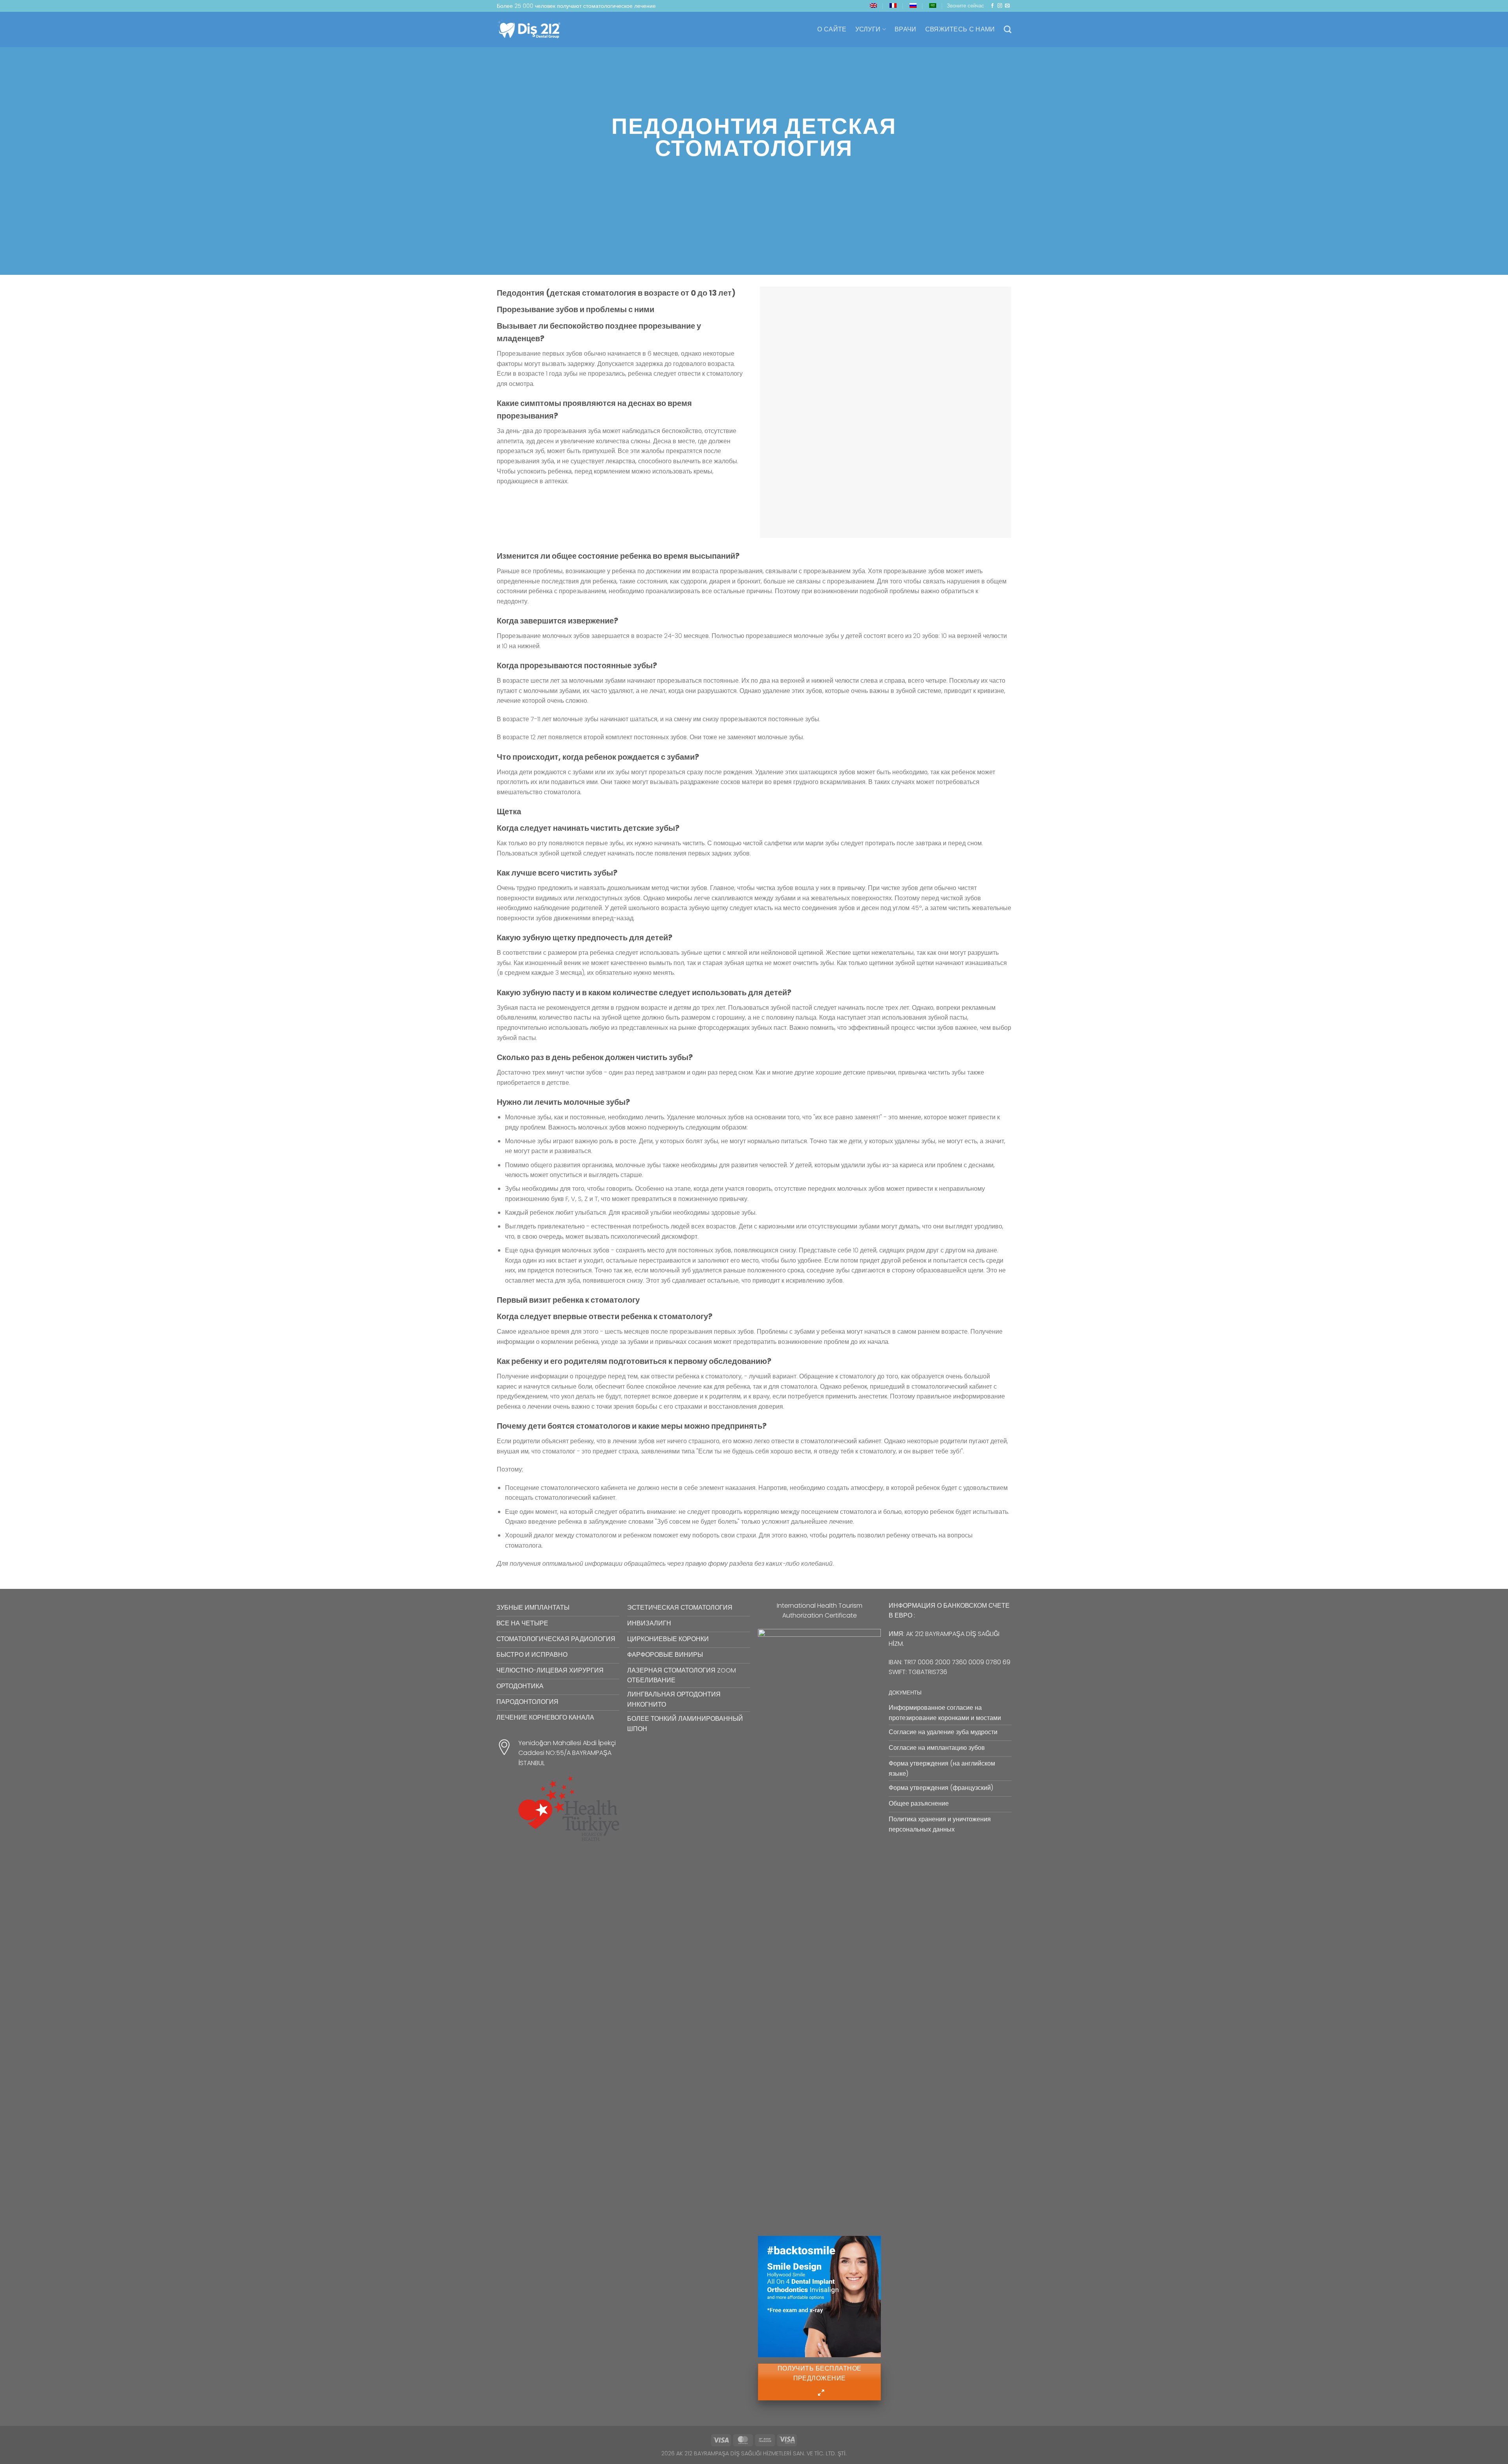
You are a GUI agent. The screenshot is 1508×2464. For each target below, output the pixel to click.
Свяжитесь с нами (960, 29)
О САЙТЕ (832, 29)
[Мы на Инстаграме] (1000, 6)
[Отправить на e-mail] (1007, 6)
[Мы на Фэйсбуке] (992, 6)
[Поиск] (1007, 29)
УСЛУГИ (868, 29)
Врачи (906, 29)
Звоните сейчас (965, 6)
